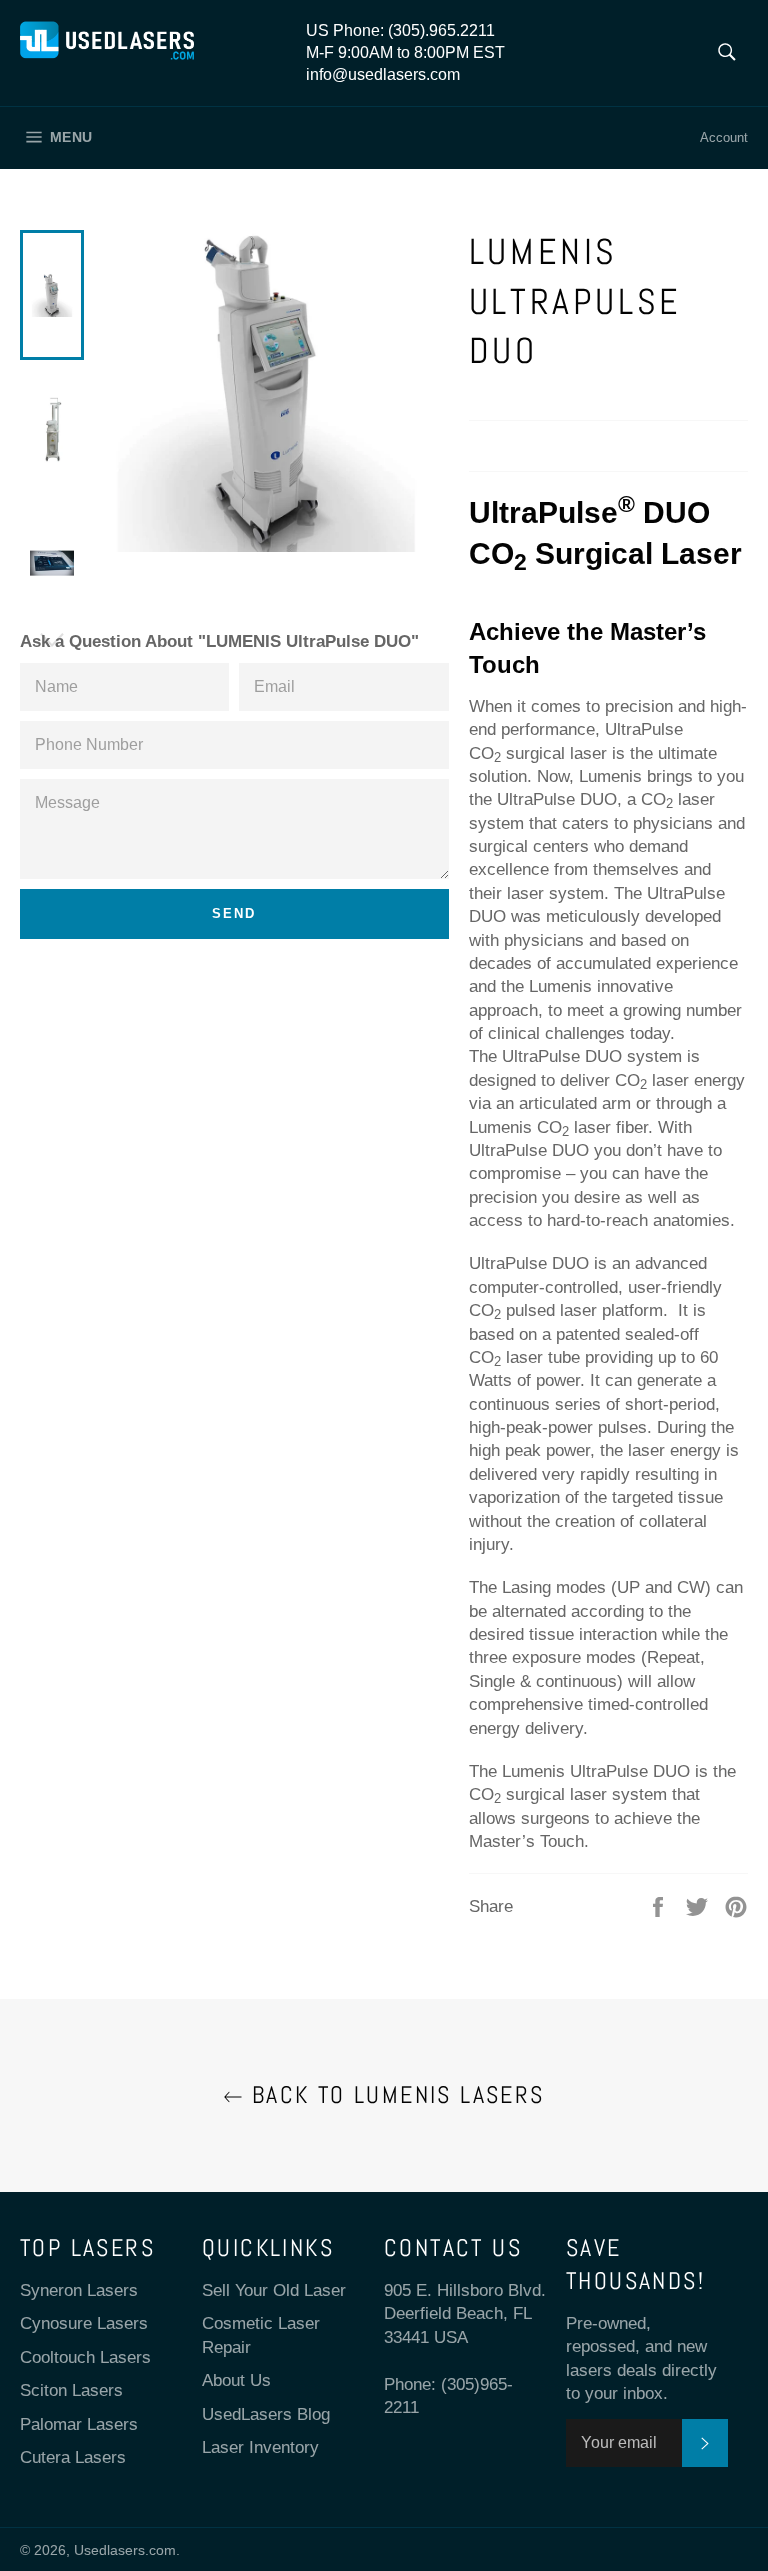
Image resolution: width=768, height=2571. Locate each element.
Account (724, 137)
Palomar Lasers (79, 2424)
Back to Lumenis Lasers (393, 2095)
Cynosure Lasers (84, 2323)
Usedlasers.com (125, 2550)
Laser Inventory (260, 2447)
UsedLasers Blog (266, 2414)
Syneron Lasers (79, 2290)
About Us (236, 2380)
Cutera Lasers (73, 2457)
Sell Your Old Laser (274, 2290)
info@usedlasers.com (383, 74)
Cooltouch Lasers (85, 2357)
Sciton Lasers (71, 2390)
